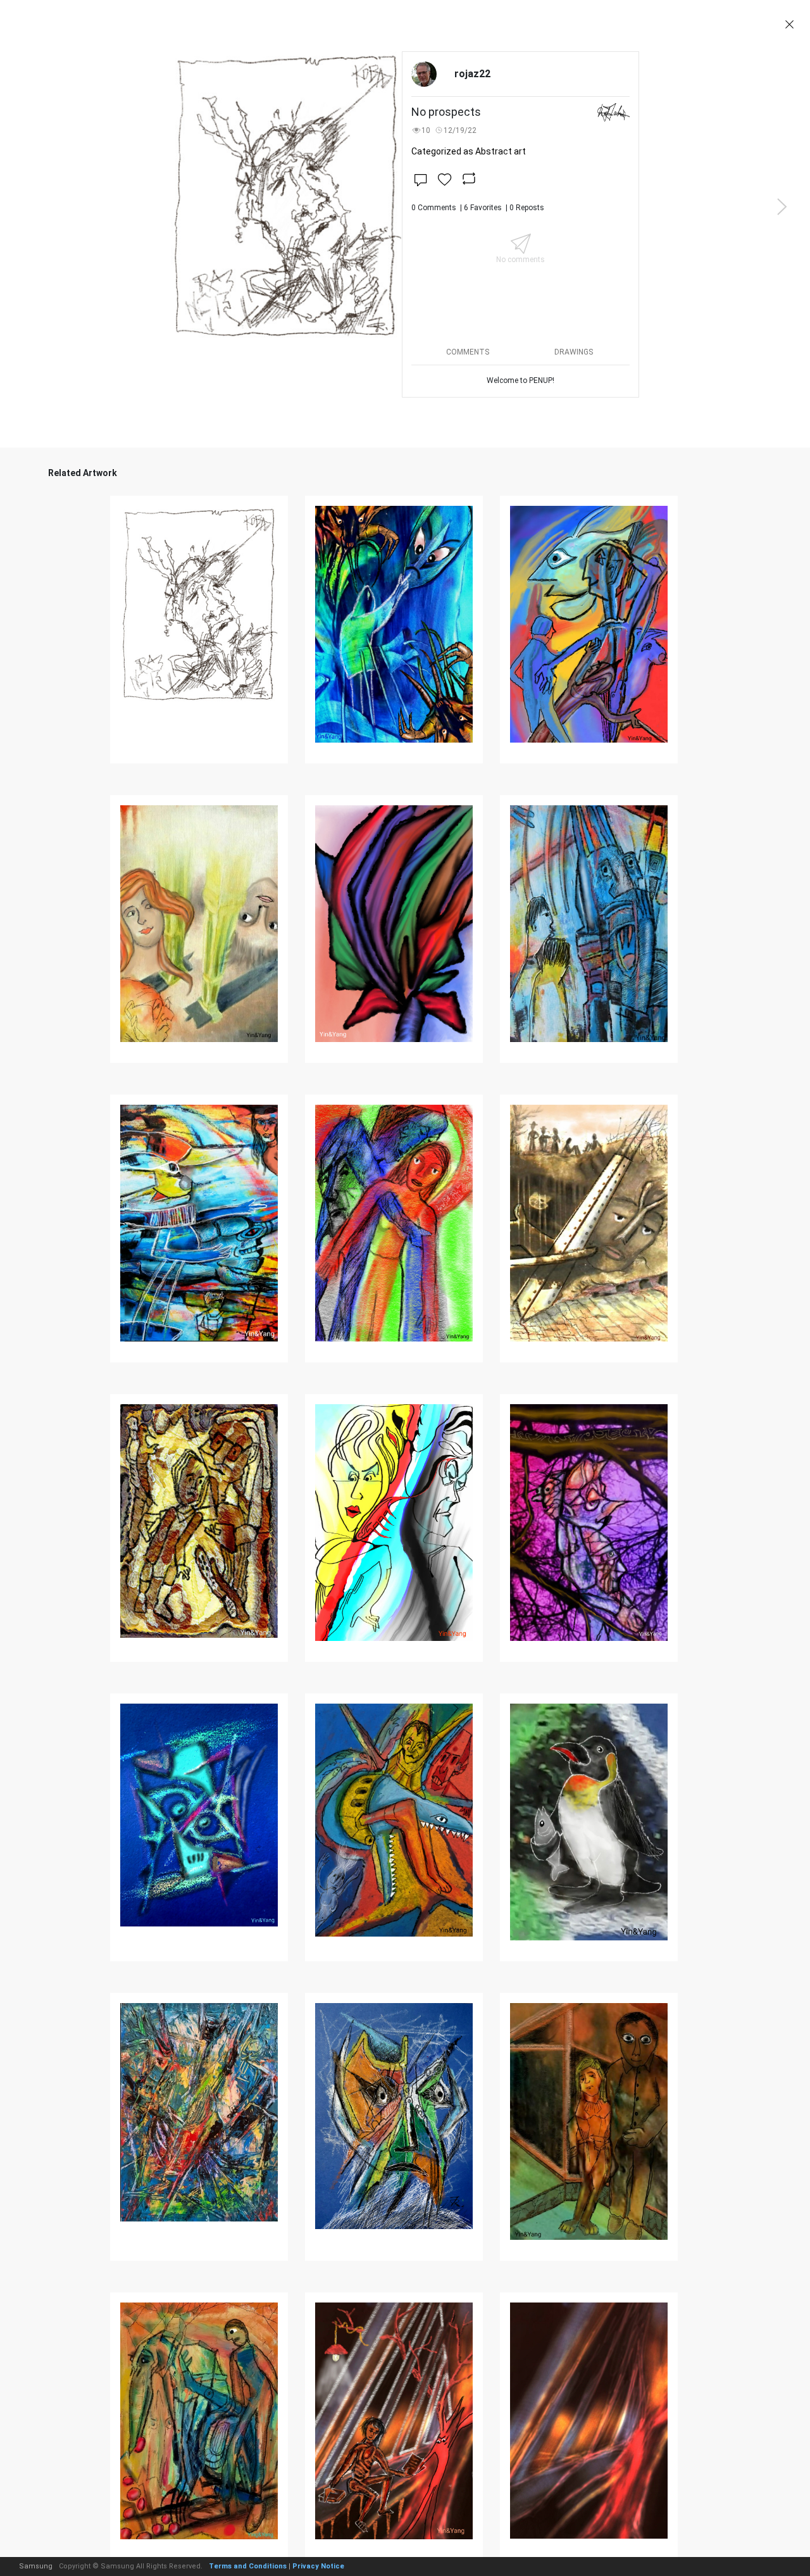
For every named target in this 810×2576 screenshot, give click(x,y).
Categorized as (469, 151)
